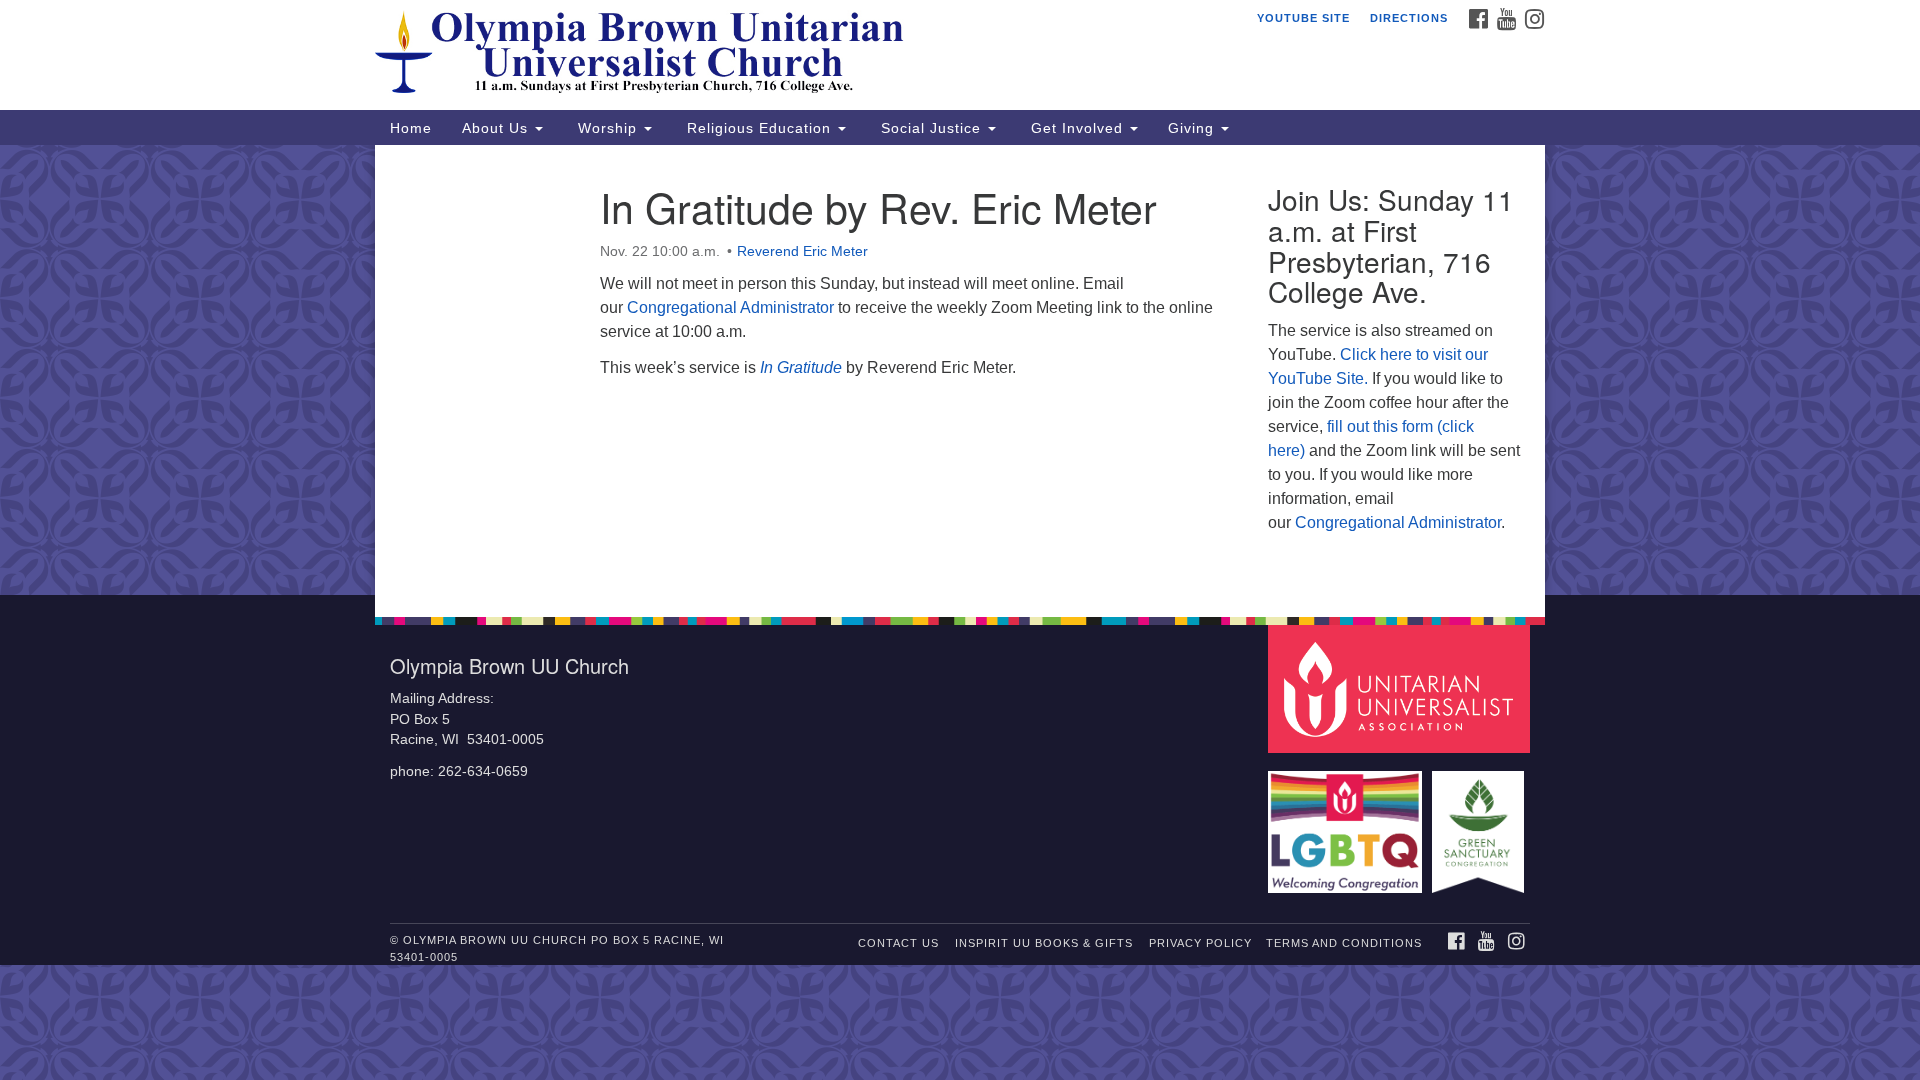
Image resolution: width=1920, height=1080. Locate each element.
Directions (1409, 18)
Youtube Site (1303, 18)
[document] (960, 370)
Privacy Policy (1200, 943)
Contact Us (898, 943)
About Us (497, 128)
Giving (1193, 128)
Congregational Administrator (730, 307)
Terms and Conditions (1344, 943)
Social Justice (931, 128)
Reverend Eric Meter (802, 251)
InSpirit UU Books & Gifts (1044, 943)
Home (411, 128)
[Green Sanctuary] (1480, 822)
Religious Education (759, 128)
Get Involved (1077, 128)
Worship (607, 128)
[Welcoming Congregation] (1348, 822)
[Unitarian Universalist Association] (1402, 688)
